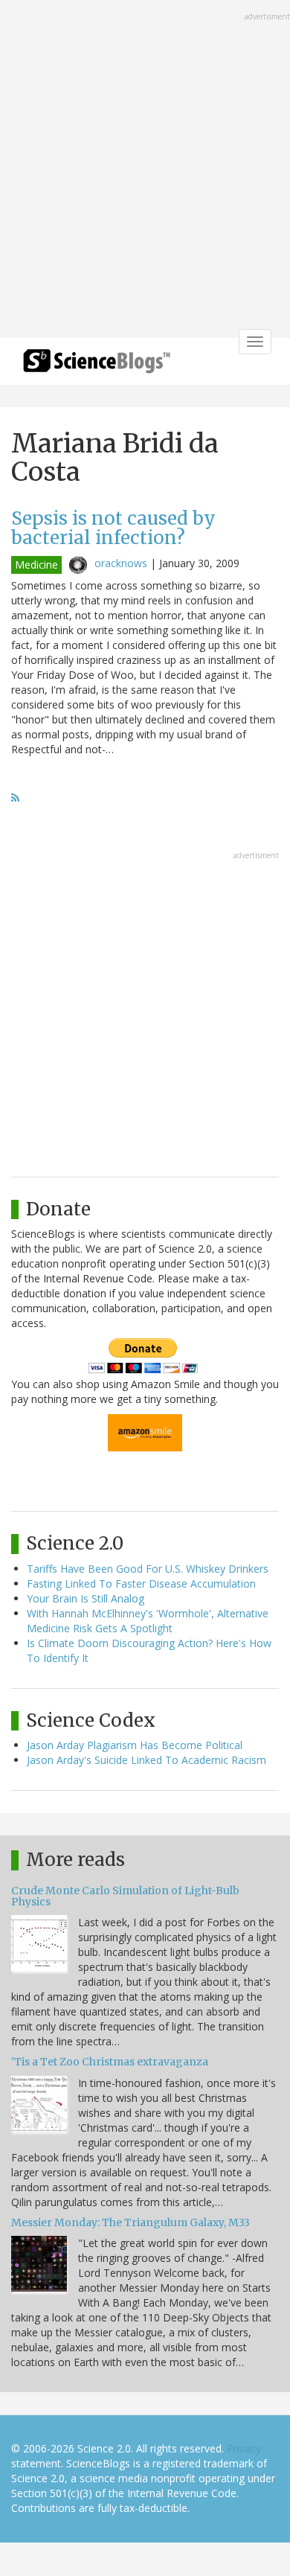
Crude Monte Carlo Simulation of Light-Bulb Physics (125, 1896)
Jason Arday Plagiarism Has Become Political (135, 1745)
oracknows (121, 563)
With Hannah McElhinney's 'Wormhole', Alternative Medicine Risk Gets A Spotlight (148, 1621)
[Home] (97, 366)
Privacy (244, 2448)
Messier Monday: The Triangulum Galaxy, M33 (130, 2222)
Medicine (36, 565)
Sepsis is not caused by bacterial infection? (113, 528)
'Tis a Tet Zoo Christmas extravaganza (110, 2062)
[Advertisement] (145, 170)
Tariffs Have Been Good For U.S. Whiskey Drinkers (148, 1569)
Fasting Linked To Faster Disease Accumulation (141, 1583)
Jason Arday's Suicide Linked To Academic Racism (146, 1760)
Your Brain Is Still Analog (86, 1598)
